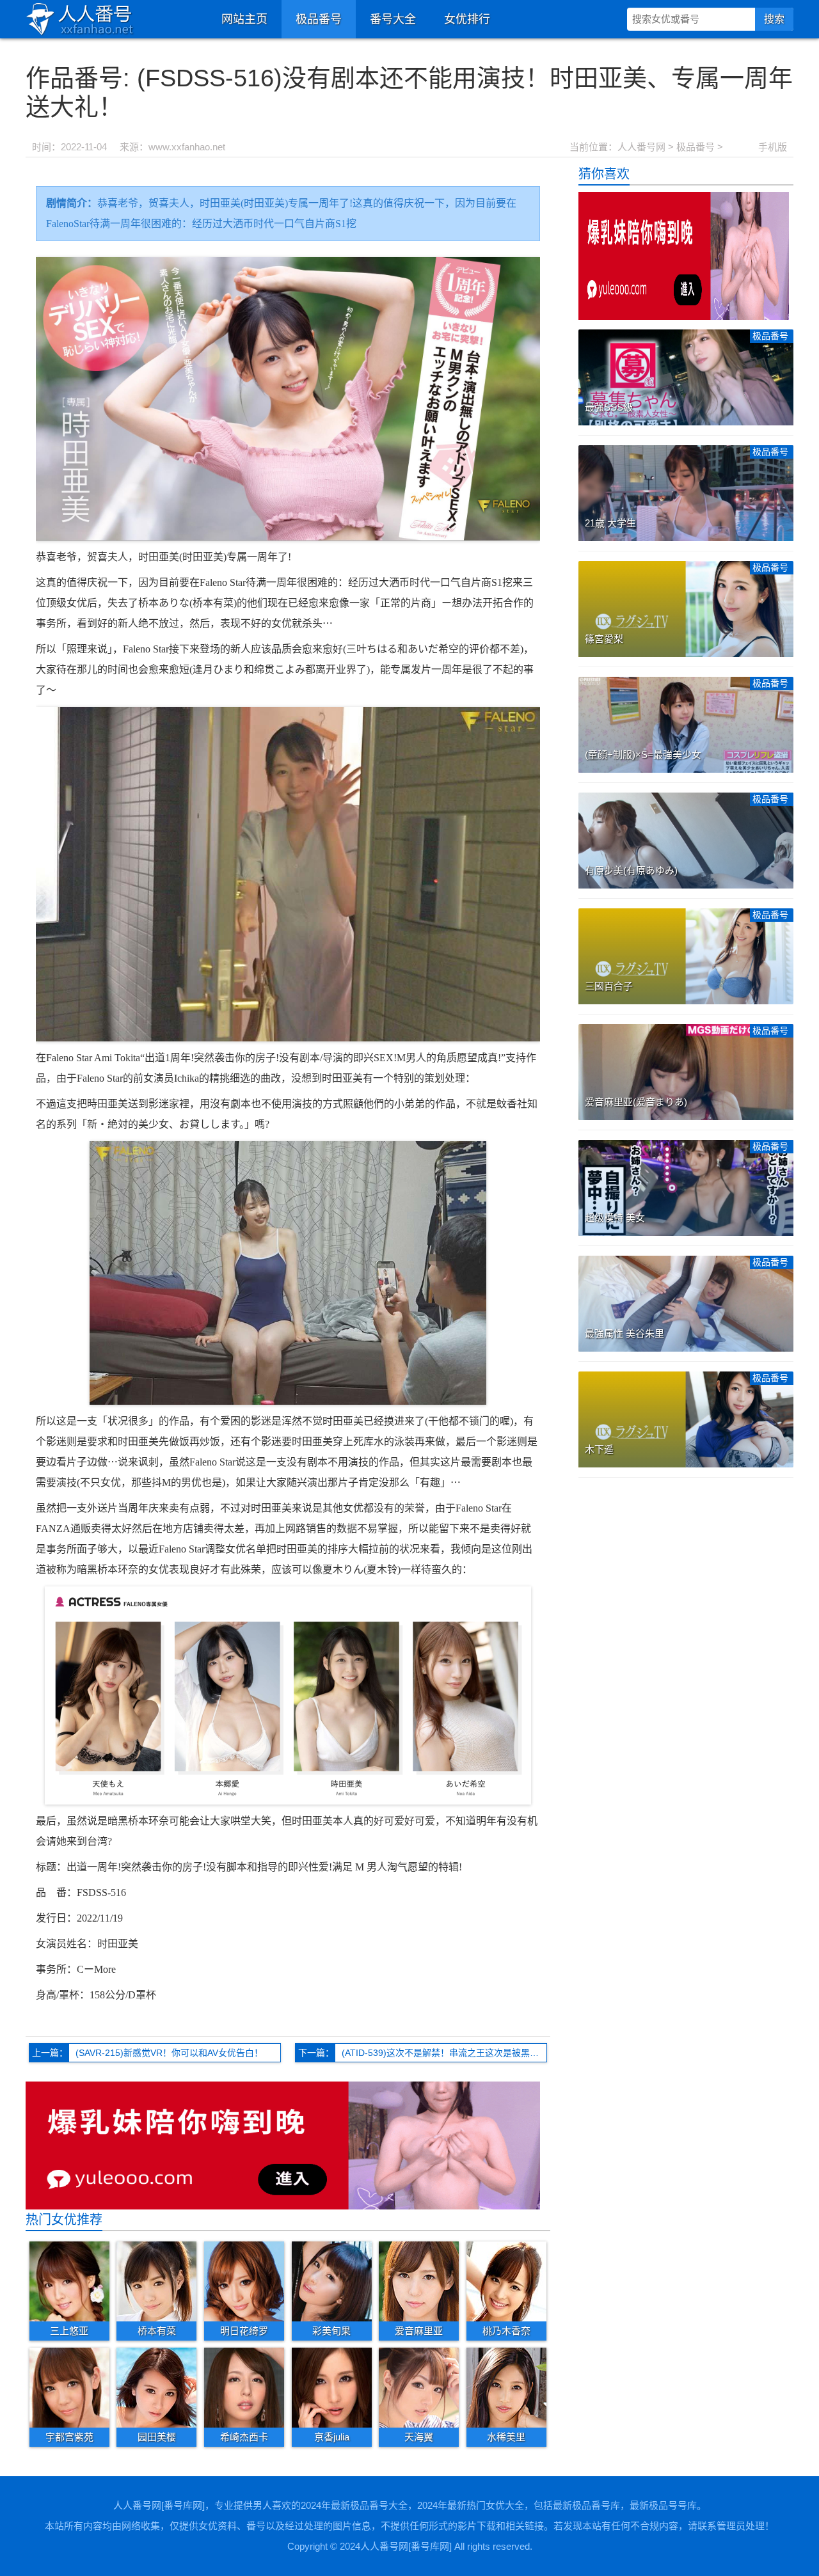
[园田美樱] (156, 2387)
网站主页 (244, 19)
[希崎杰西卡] (244, 2387)
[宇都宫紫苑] (69, 2387)
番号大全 (393, 19)
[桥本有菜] (156, 2280)
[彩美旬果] (332, 2280)
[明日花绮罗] (244, 2280)
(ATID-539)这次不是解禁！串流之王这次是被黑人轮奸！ (444, 2053)
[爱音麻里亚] (419, 2280)
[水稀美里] (506, 2387)
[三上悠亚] (69, 2280)
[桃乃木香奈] (506, 2280)
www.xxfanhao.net (187, 147)
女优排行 (467, 19)
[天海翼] (419, 2387)
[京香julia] (332, 2387)
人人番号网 (641, 147)
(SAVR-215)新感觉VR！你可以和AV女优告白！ (169, 2053)
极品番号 (319, 19)
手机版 (773, 147)
